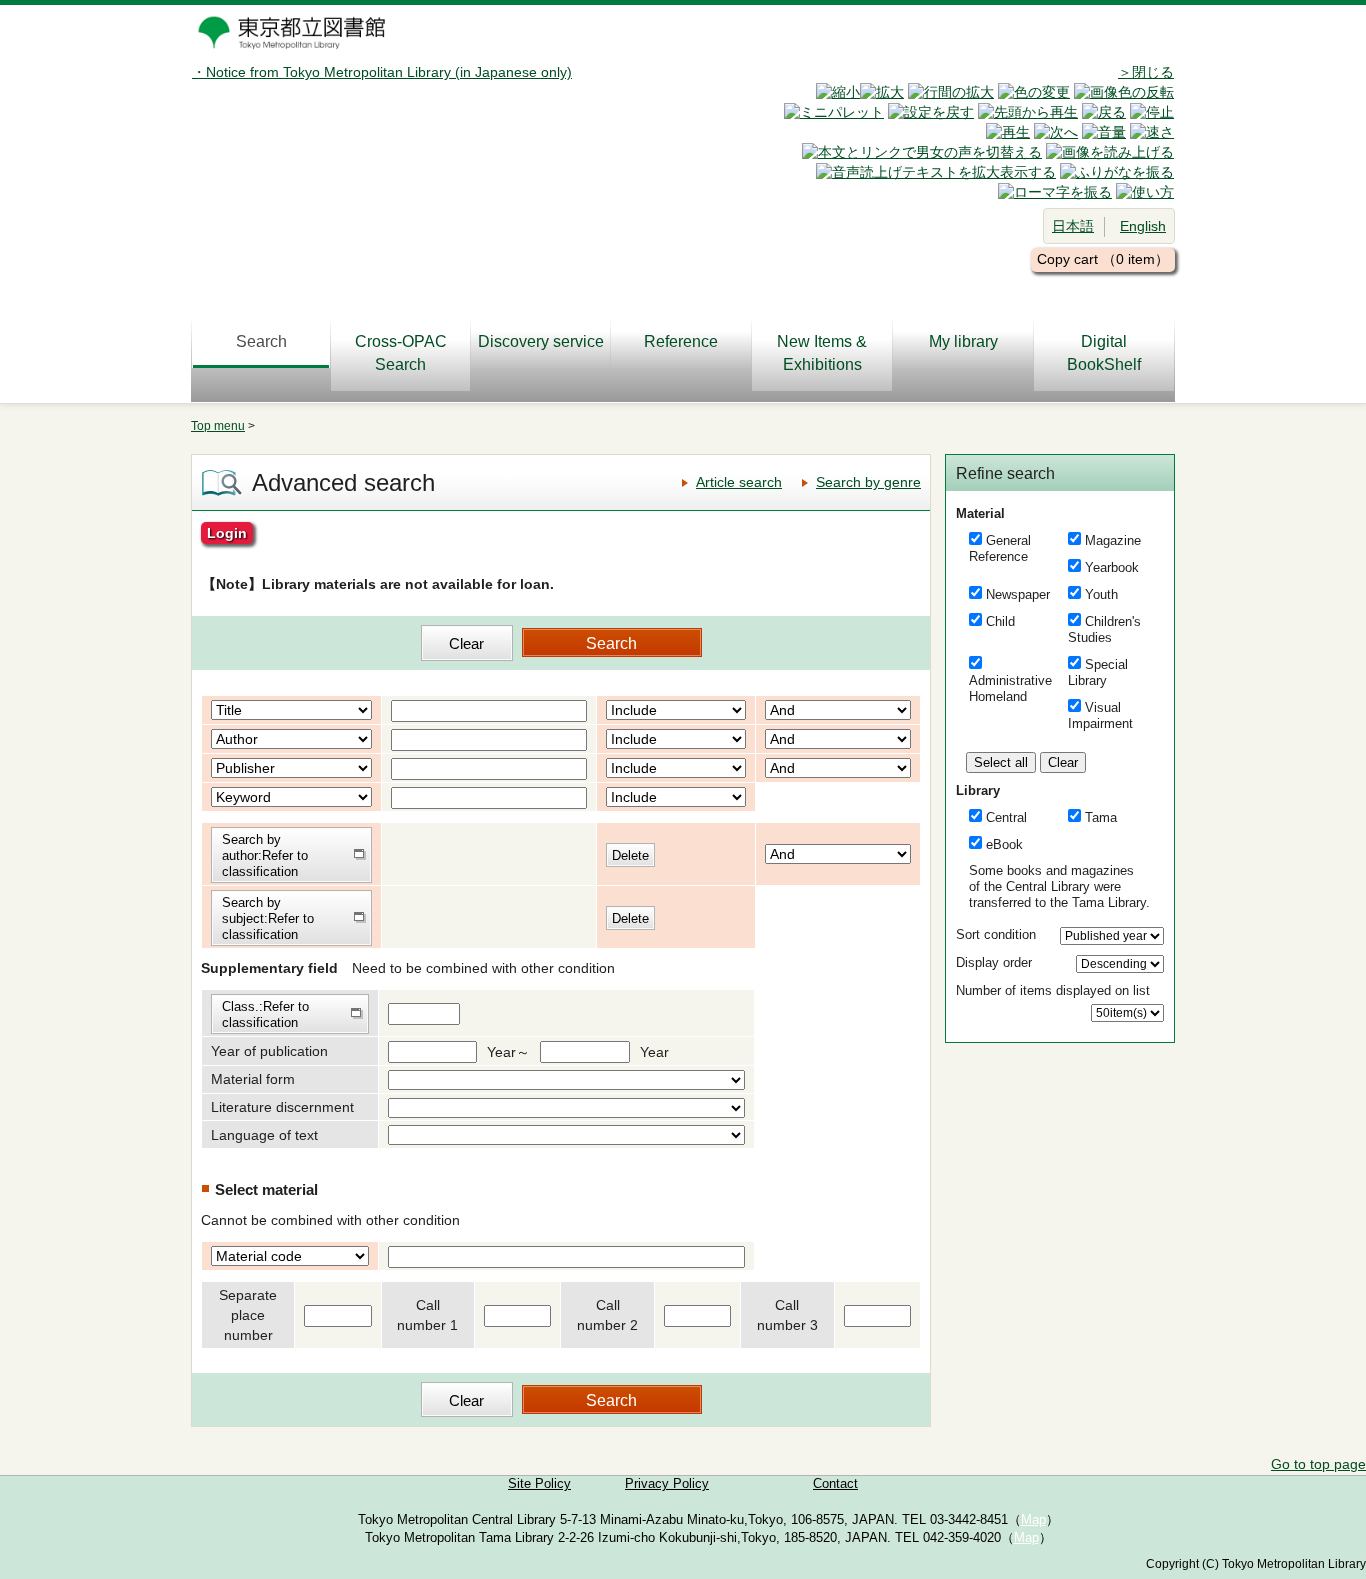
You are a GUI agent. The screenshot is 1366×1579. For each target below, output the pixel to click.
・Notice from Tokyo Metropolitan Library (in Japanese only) (382, 72)
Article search (739, 482)
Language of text (264, 1135)
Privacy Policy (667, 1484)
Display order (994, 962)
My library (963, 341)
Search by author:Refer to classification (265, 855)
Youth (1101, 594)
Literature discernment (282, 1107)
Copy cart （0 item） (1103, 259)
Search (261, 341)
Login (227, 533)
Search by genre (868, 482)
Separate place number (248, 1315)
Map (1033, 1520)
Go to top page (1318, 1464)
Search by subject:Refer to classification (268, 918)
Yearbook (1112, 567)
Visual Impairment (1100, 715)
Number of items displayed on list (1053, 990)
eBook (1004, 844)
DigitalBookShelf (1104, 353)
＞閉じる (1146, 72)
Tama (1101, 817)
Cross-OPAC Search (401, 353)
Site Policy (539, 1484)
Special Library (1098, 672)
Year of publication (269, 1051)
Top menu (218, 426)
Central (1006, 817)
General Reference (1000, 548)
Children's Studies (1104, 629)
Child (1000, 621)
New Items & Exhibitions (822, 353)
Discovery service (541, 341)
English (1143, 226)
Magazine (1113, 540)
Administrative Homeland (1010, 688)
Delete (630, 855)
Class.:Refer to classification (265, 1014)
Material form (253, 1079)
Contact (835, 1484)
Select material (266, 1189)
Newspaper (1018, 594)
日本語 (1073, 226)
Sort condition (996, 934)
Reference (681, 341)
